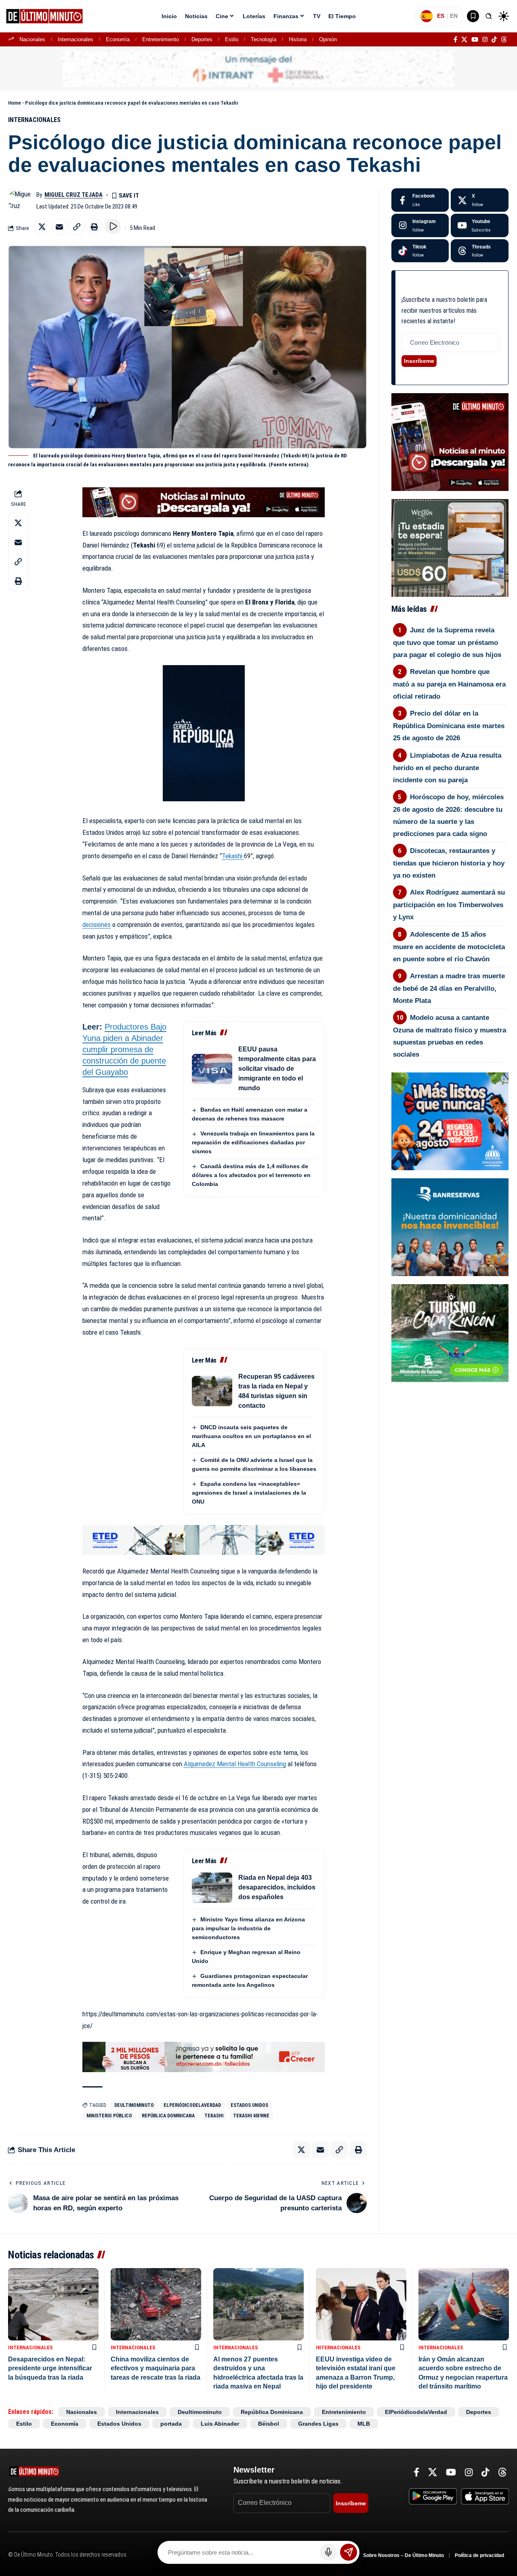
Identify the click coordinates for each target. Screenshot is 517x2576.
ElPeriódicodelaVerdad (192, 2105)
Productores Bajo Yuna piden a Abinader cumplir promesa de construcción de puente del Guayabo (124, 1049)
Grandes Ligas (318, 2424)
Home (15, 103)
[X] (464, 40)
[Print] (94, 227)
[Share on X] (42, 227)
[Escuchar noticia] (113, 226)
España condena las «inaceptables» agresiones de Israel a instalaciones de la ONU (249, 1493)
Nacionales (32, 39)
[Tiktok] (420, 251)
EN (454, 16)
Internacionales (76, 39)
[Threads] (504, 40)
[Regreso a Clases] (450, 1121)
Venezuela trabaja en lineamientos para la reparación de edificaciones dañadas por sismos (253, 1142)
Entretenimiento (161, 39)
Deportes (202, 39)
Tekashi (233, 856)
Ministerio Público (109, 2116)
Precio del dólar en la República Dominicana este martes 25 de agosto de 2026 (449, 726)
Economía (118, 39)
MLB (364, 2424)
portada (171, 2424)
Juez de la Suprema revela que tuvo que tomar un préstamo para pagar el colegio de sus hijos (447, 642)
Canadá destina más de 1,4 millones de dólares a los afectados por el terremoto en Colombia (251, 1175)
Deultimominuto (134, 2105)
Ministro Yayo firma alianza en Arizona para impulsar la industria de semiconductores (248, 1928)
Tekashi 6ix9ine (251, 2116)
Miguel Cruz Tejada (74, 195)
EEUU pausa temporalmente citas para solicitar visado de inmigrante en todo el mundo (277, 1069)
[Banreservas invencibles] (450, 1226)
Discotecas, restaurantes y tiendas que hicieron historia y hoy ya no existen (449, 863)
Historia (298, 39)
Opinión (328, 39)
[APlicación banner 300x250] (450, 442)
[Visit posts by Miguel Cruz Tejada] (20, 200)
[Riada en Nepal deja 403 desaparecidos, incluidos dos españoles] (212, 1888)
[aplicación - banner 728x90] (204, 502)
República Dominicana (168, 2116)
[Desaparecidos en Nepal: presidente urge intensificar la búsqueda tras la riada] (53, 2304)
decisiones (97, 925)
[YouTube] (475, 40)
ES (441, 16)
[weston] (450, 547)
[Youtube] (480, 225)
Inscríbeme (419, 361)
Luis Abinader (220, 2424)
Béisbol (269, 2424)
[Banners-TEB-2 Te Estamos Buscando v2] (204, 2056)
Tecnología (264, 39)
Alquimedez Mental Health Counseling (235, 1764)
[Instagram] (485, 40)
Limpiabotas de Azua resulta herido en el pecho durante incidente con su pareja (447, 768)
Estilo (232, 39)
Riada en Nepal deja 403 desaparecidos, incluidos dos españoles (277, 1887)
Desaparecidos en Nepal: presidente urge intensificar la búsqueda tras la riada (50, 2368)
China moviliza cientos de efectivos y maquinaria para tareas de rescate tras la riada (156, 2368)
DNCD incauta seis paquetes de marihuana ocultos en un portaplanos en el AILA (251, 1436)
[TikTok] (494, 40)
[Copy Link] (77, 227)
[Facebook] (455, 40)
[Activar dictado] (328, 2552)
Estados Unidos (249, 2105)
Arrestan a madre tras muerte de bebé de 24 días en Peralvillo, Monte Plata (449, 988)
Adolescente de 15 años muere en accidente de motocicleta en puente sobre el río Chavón (449, 947)
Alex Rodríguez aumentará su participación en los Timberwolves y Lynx (449, 905)
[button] (489, 16)
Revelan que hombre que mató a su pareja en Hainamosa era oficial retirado (449, 684)
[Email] (59, 227)
